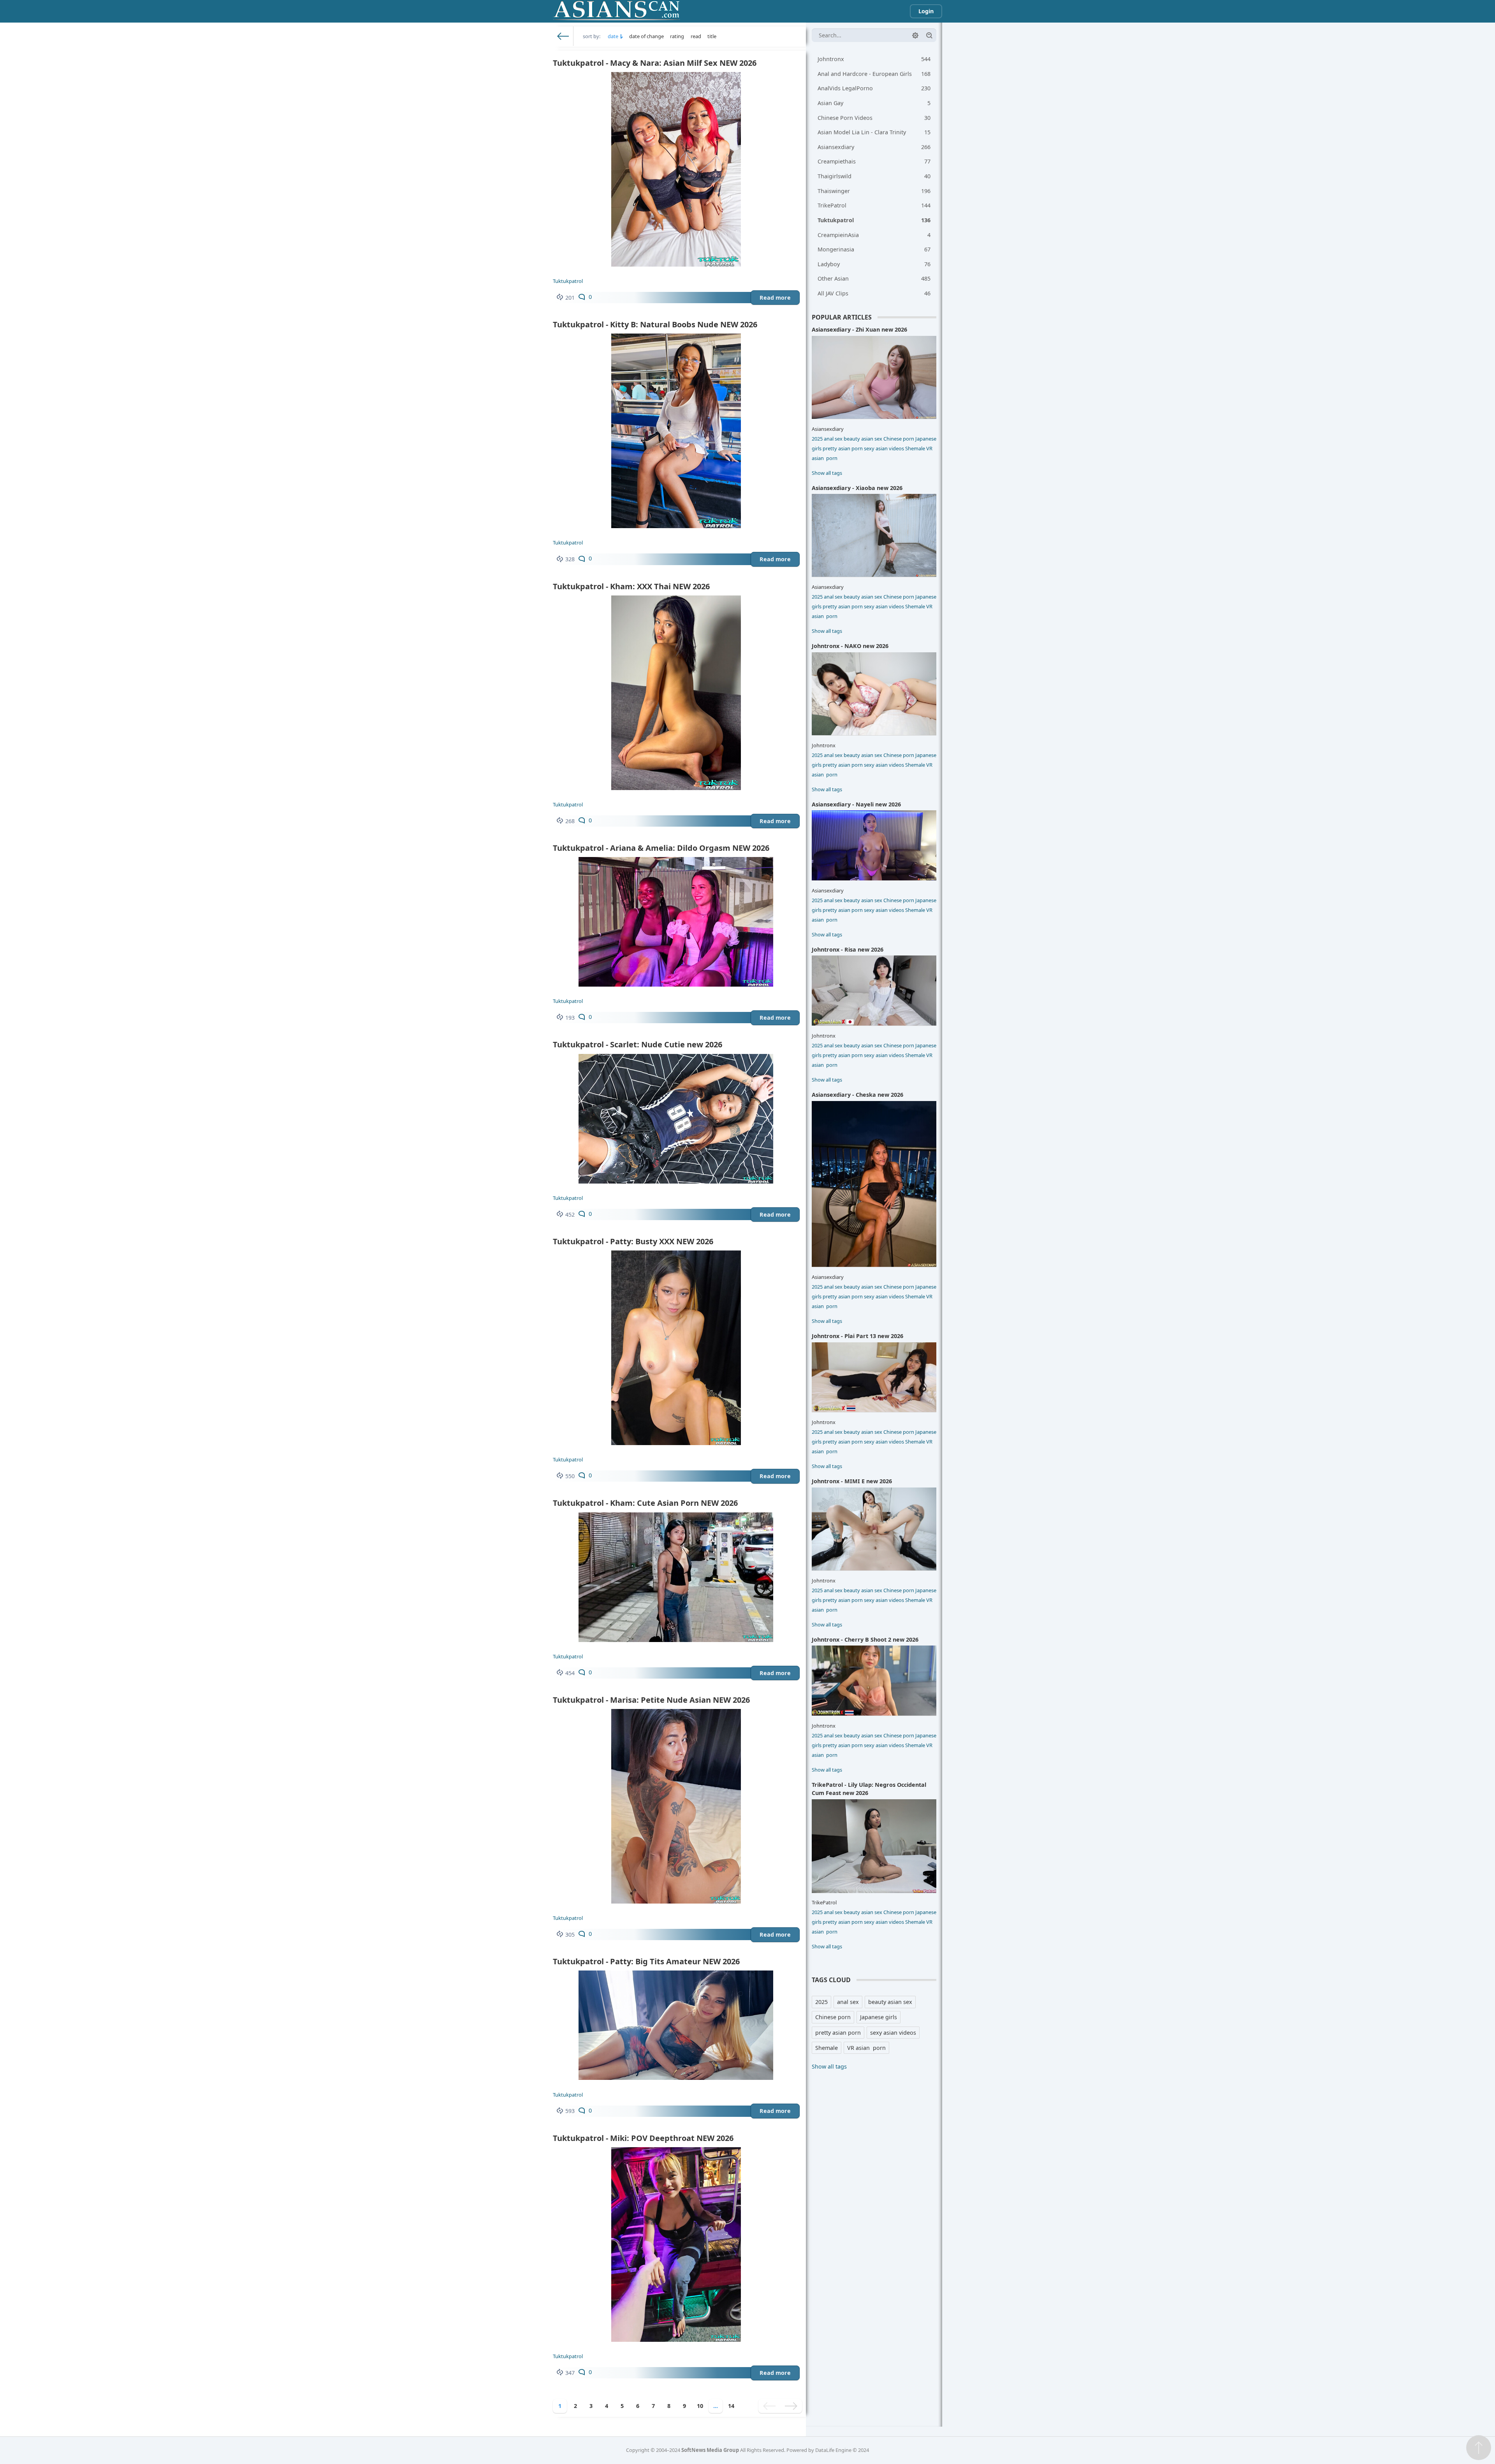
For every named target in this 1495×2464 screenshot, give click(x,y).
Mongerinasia (874, 249)
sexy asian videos (884, 448)
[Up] (1479, 2448)
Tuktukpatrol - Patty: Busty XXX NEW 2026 (633, 1241)
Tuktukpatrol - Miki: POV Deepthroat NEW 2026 (643, 2138)
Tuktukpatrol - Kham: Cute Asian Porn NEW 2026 (645, 1503)
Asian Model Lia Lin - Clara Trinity (874, 132)
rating (677, 36)
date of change (646, 36)
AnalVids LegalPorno (874, 88)
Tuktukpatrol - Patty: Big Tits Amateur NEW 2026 (646, 1961)
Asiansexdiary (874, 147)
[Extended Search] (915, 35)
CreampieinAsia (874, 235)
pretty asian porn (843, 448)
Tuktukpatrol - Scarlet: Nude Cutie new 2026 (638, 1044)
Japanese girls (879, 2017)
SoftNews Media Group (710, 2450)
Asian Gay (874, 103)
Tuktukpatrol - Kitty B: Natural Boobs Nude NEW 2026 (655, 324)
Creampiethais (874, 161)
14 (731, 2406)
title (712, 36)
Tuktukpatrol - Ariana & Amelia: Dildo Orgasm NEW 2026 (661, 848)
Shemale (915, 448)
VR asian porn (866, 2048)
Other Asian (874, 278)
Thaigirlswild (874, 176)
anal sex (833, 439)
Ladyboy (874, 264)
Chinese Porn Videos (874, 118)
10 (700, 2406)
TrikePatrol (874, 205)
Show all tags (827, 473)
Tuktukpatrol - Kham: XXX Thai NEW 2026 (631, 586)
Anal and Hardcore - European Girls (874, 74)
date (613, 36)
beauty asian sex (863, 439)
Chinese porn (899, 439)
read (696, 36)
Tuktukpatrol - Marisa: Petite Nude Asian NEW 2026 (651, 1700)
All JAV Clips (874, 293)
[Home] (563, 36)
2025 (817, 439)
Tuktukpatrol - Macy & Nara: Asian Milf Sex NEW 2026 (655, 63)
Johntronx (874, 59)
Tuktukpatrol (568, 281)
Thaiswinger (874, 191)
